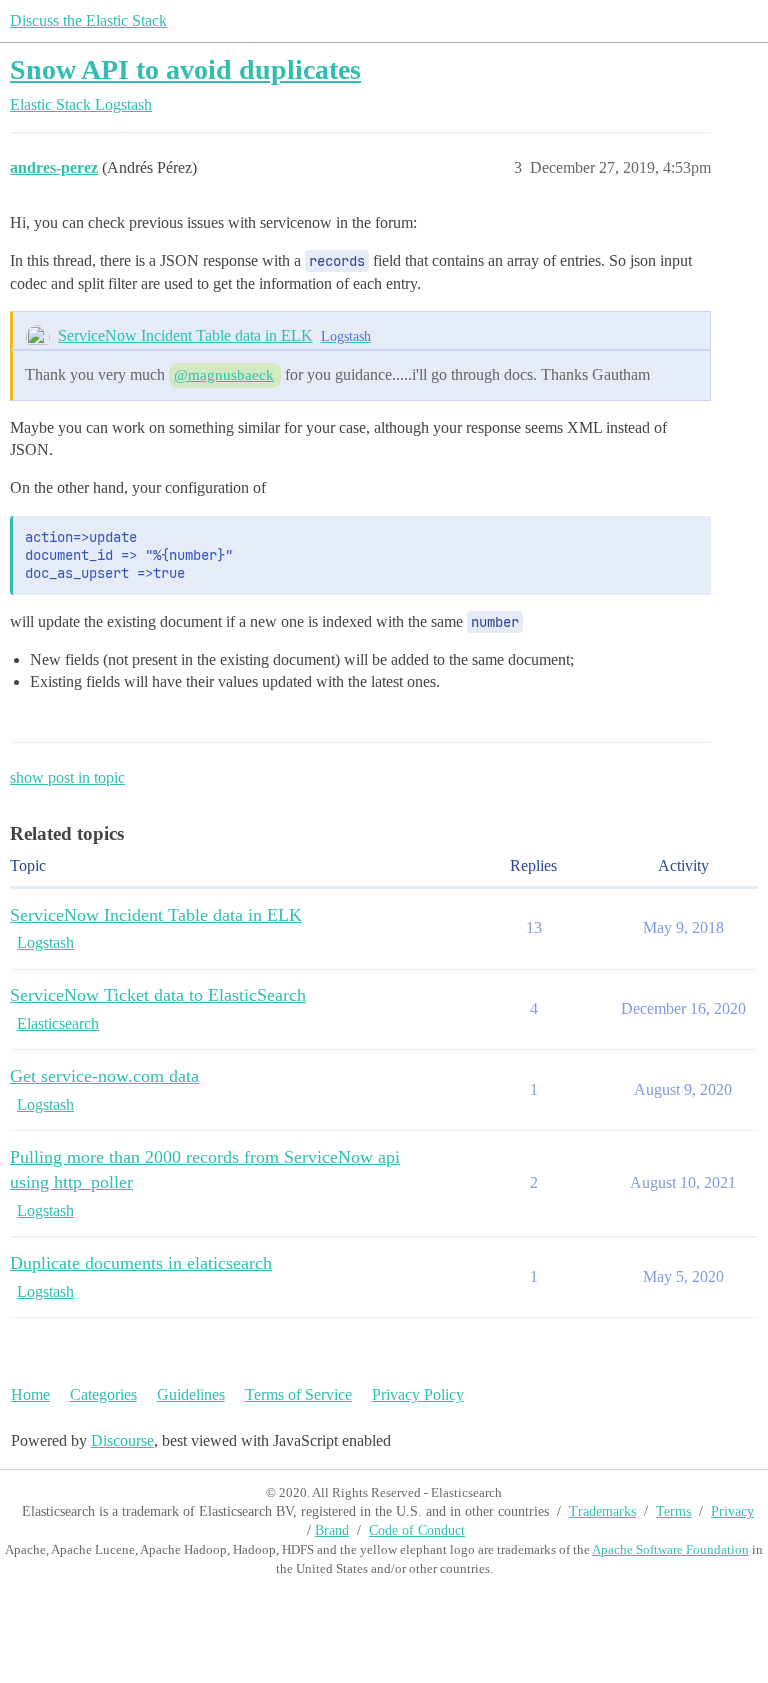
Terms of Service (298, 1394)
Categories (103, 1394)
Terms (673, 1511)
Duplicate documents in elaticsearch (141, 1263)
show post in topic (67, 777)
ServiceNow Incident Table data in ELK (185, 335)
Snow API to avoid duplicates (185, 69)
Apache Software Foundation (670, 1549)
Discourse (122, 1440)
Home (30, 1394)
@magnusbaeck (224, 375)
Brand (332, 1530)
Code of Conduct (417, 1530)
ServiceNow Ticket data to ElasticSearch (158, 995)
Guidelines (191, 1394)
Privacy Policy (418, 1394)
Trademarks (602, 1511)
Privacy (732, 1511)
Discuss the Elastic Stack (88, 20)
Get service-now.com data (104, 1076)
